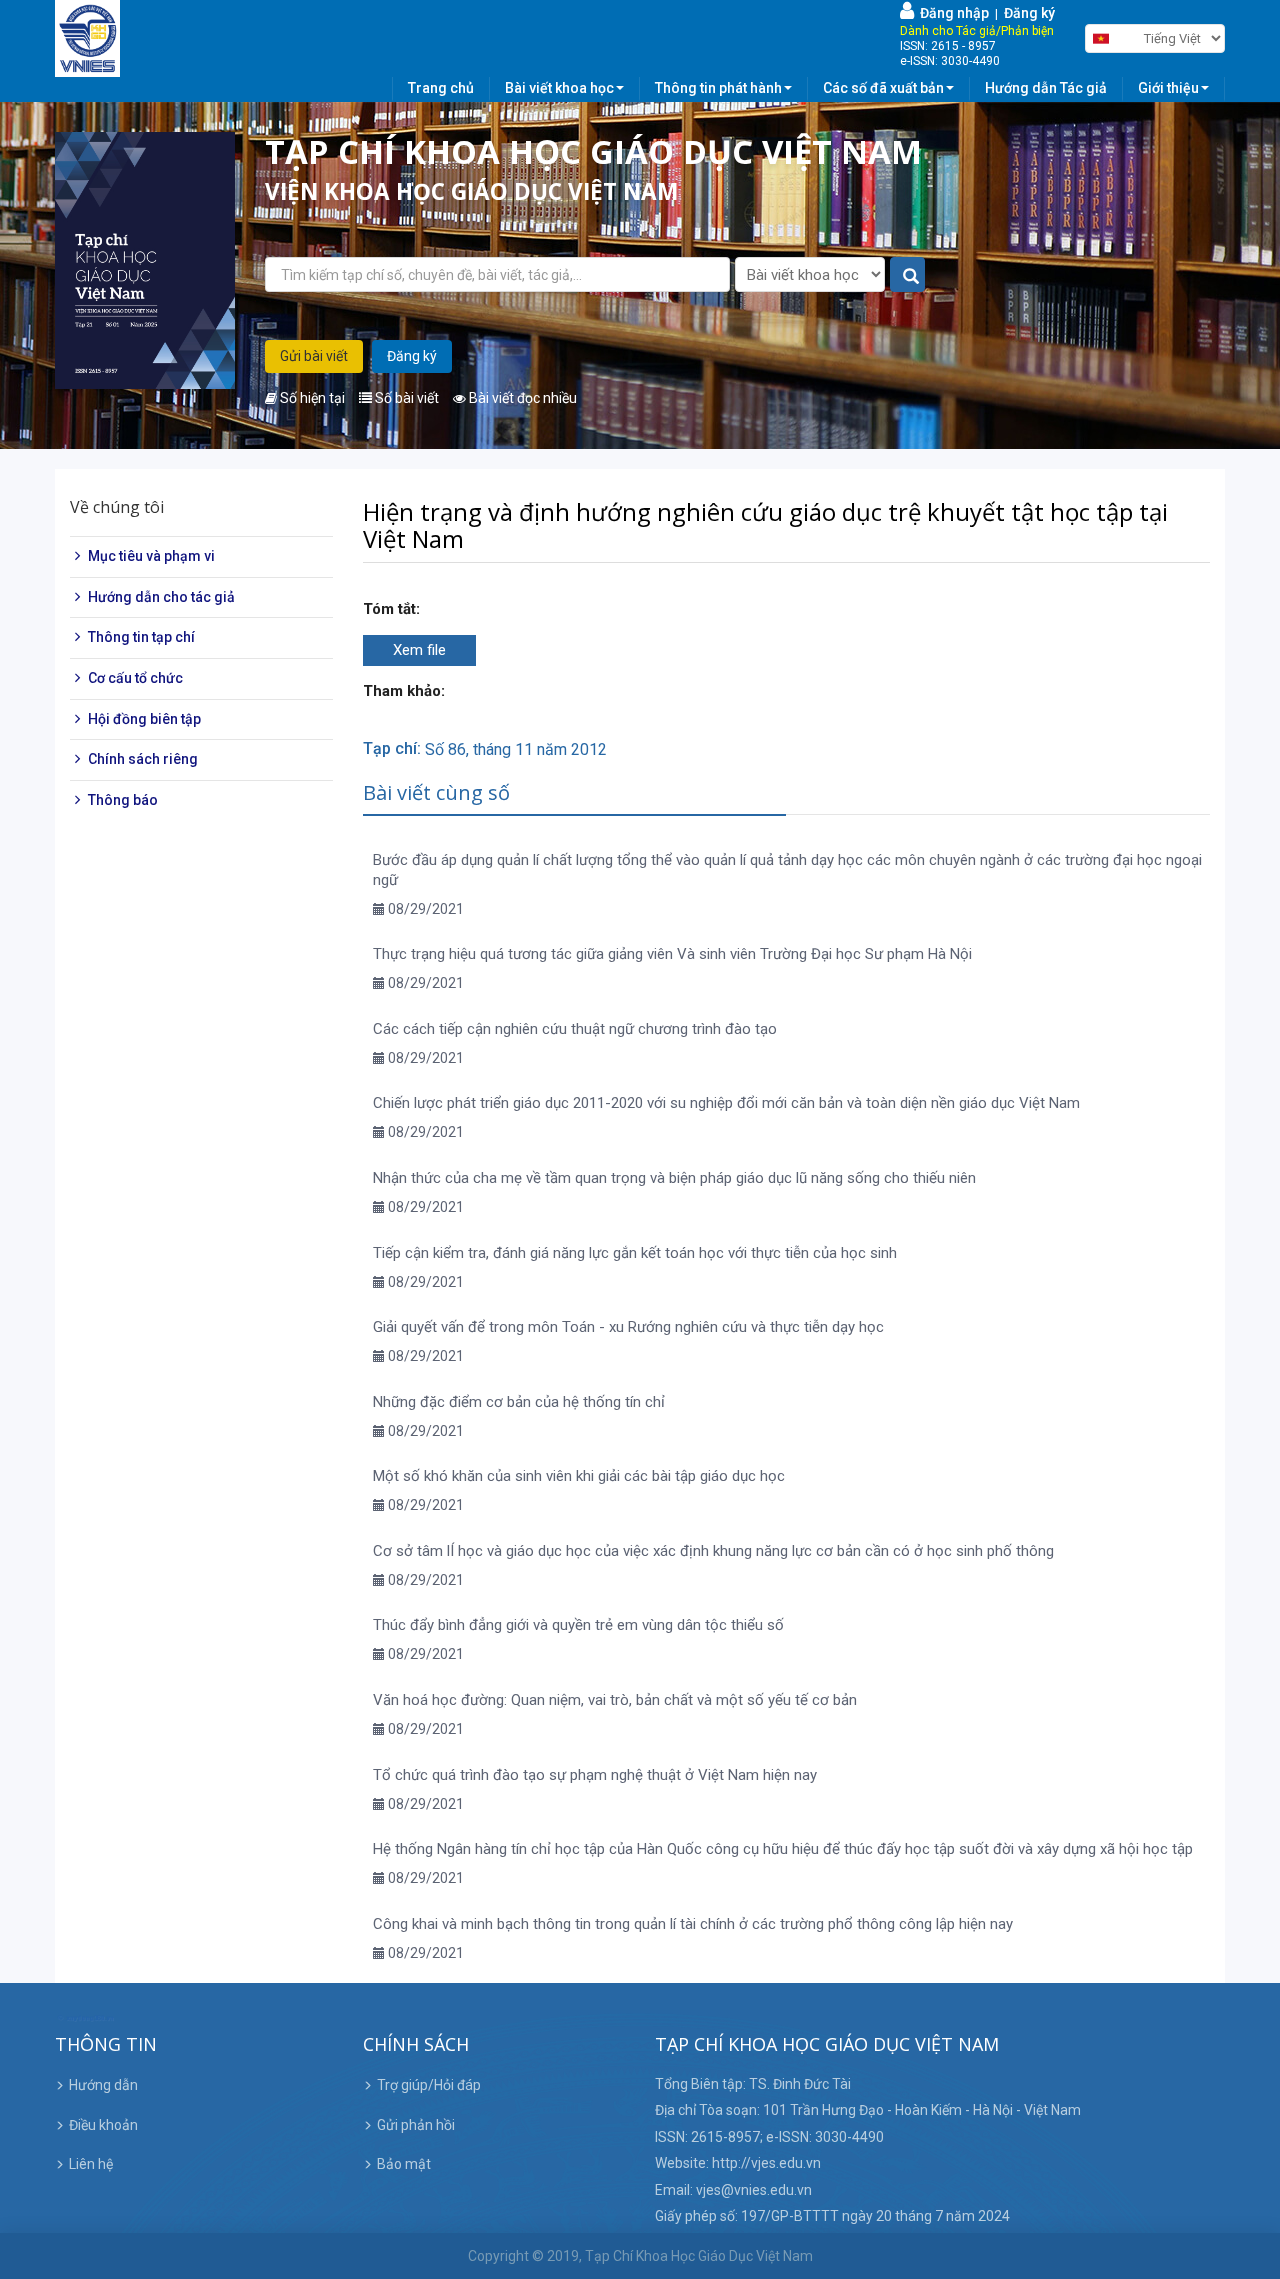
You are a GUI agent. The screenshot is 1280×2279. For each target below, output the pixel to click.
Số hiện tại (311, 398)
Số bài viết (405, 398)
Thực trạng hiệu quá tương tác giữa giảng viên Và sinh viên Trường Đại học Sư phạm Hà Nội (672, 954)
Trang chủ (441, 88)
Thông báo (123, 800)
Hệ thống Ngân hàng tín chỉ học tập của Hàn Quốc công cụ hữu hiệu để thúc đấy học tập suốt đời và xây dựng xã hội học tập (783, 1849)
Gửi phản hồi (416, 2125)
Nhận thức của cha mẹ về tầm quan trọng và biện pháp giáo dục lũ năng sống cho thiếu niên (674, 1178)
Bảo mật (404, 2164)
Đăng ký (1029, 13)
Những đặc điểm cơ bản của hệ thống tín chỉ (519, 1402)
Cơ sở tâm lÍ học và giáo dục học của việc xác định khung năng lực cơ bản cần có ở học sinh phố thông (713, 1551)
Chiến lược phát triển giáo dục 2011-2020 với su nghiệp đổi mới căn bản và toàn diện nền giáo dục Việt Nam (726, 1103)
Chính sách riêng (143, 760)
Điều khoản (103, 2125)
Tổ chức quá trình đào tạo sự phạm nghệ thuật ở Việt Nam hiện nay (595, 1775)
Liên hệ (91, 2164)
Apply (908, 275)
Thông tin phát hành (718, 88)
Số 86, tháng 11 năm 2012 (516, 749)
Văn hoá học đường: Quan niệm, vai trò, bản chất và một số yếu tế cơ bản (615, 1700)
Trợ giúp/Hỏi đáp (429, 2085)
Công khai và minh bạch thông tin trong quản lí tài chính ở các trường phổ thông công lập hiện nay (693, 1924)
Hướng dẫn (103, 2085)
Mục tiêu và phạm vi (151, 557)
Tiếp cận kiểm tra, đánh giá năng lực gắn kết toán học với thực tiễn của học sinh (635, 1253)
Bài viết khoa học (559, 88)
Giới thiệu (1168, 88)
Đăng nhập (951, 13)
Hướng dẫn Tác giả (1046, 88)
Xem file (419, 650)
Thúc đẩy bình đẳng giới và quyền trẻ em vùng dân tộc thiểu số (578, 1625)
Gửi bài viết (314, 356)
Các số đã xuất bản (883, 88)
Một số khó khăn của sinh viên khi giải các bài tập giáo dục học (579, 1476)
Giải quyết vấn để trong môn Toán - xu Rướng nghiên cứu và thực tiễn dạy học (628, 1327)
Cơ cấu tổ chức (135, 679)
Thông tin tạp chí (141, 638)
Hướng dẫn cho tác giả (161, 597)
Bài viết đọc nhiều (521, 398)
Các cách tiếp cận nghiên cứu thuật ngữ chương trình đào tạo (575, 1029)
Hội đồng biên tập (144, 719)
